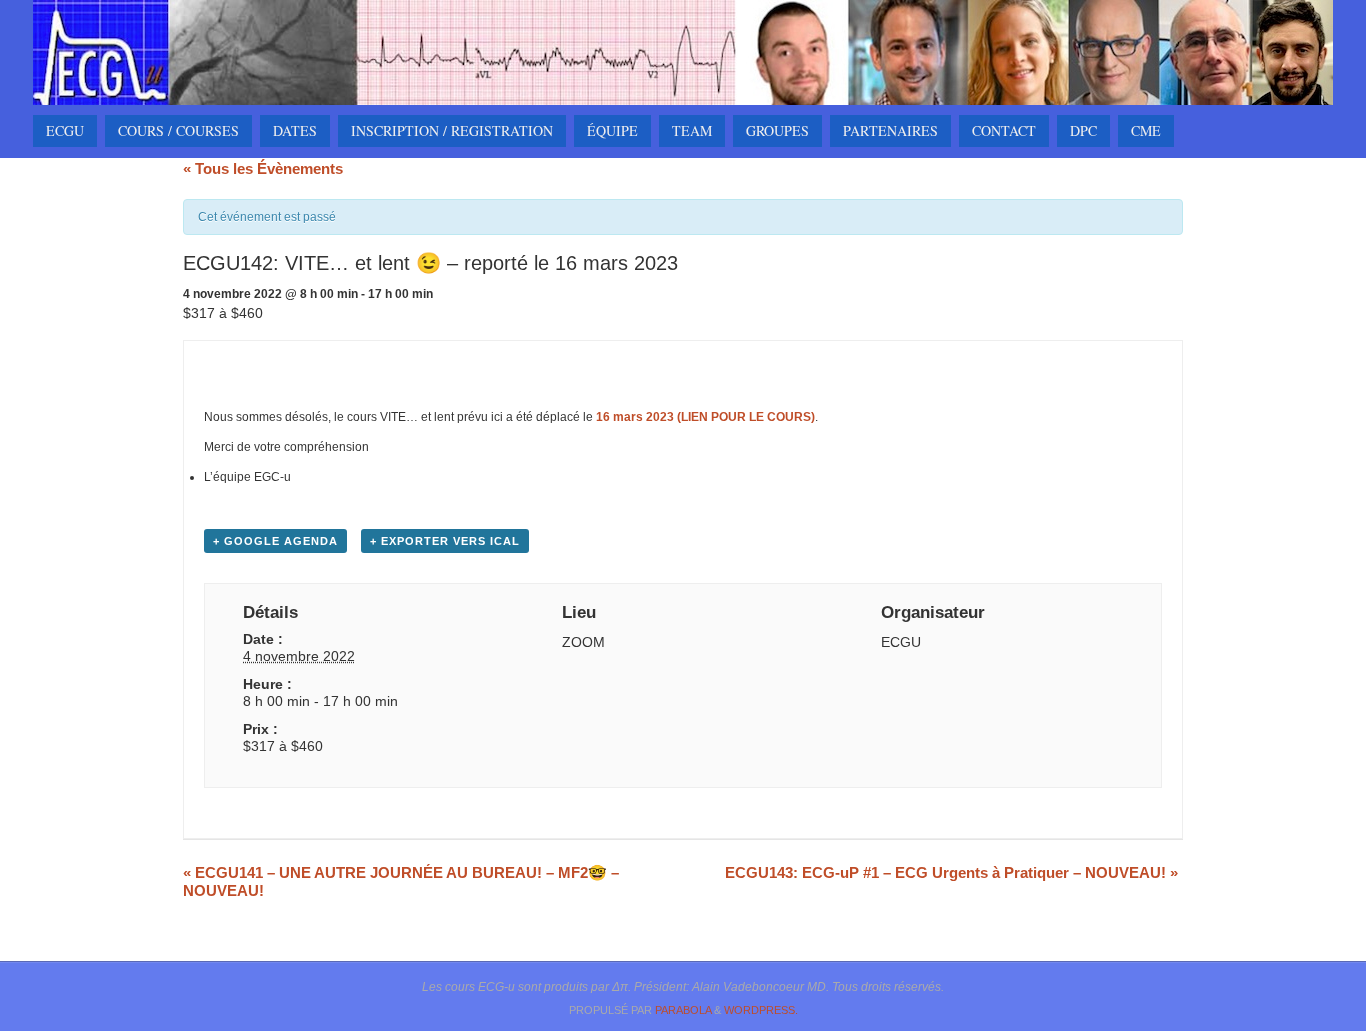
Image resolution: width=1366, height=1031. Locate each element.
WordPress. (761, 1010)
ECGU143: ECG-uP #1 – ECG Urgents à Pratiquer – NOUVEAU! (951, 872)
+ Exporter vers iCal (445, 541)
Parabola (683, 1010)
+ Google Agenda (275, 541)
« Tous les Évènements (263, 168)
